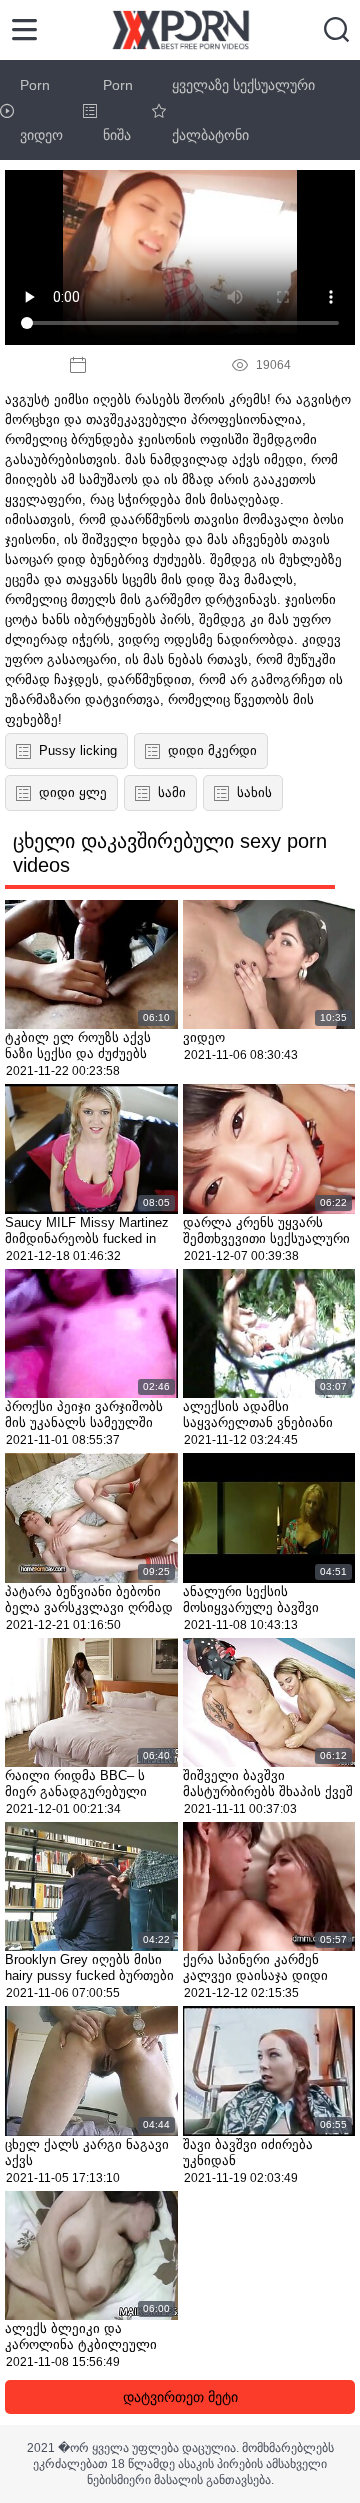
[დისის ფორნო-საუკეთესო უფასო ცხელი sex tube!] (180, 30)
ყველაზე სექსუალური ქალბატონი (243, 110)
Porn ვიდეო (41, 110)
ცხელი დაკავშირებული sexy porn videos (170, 853)
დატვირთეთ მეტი (180, 2397)
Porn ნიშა (118, 110)
